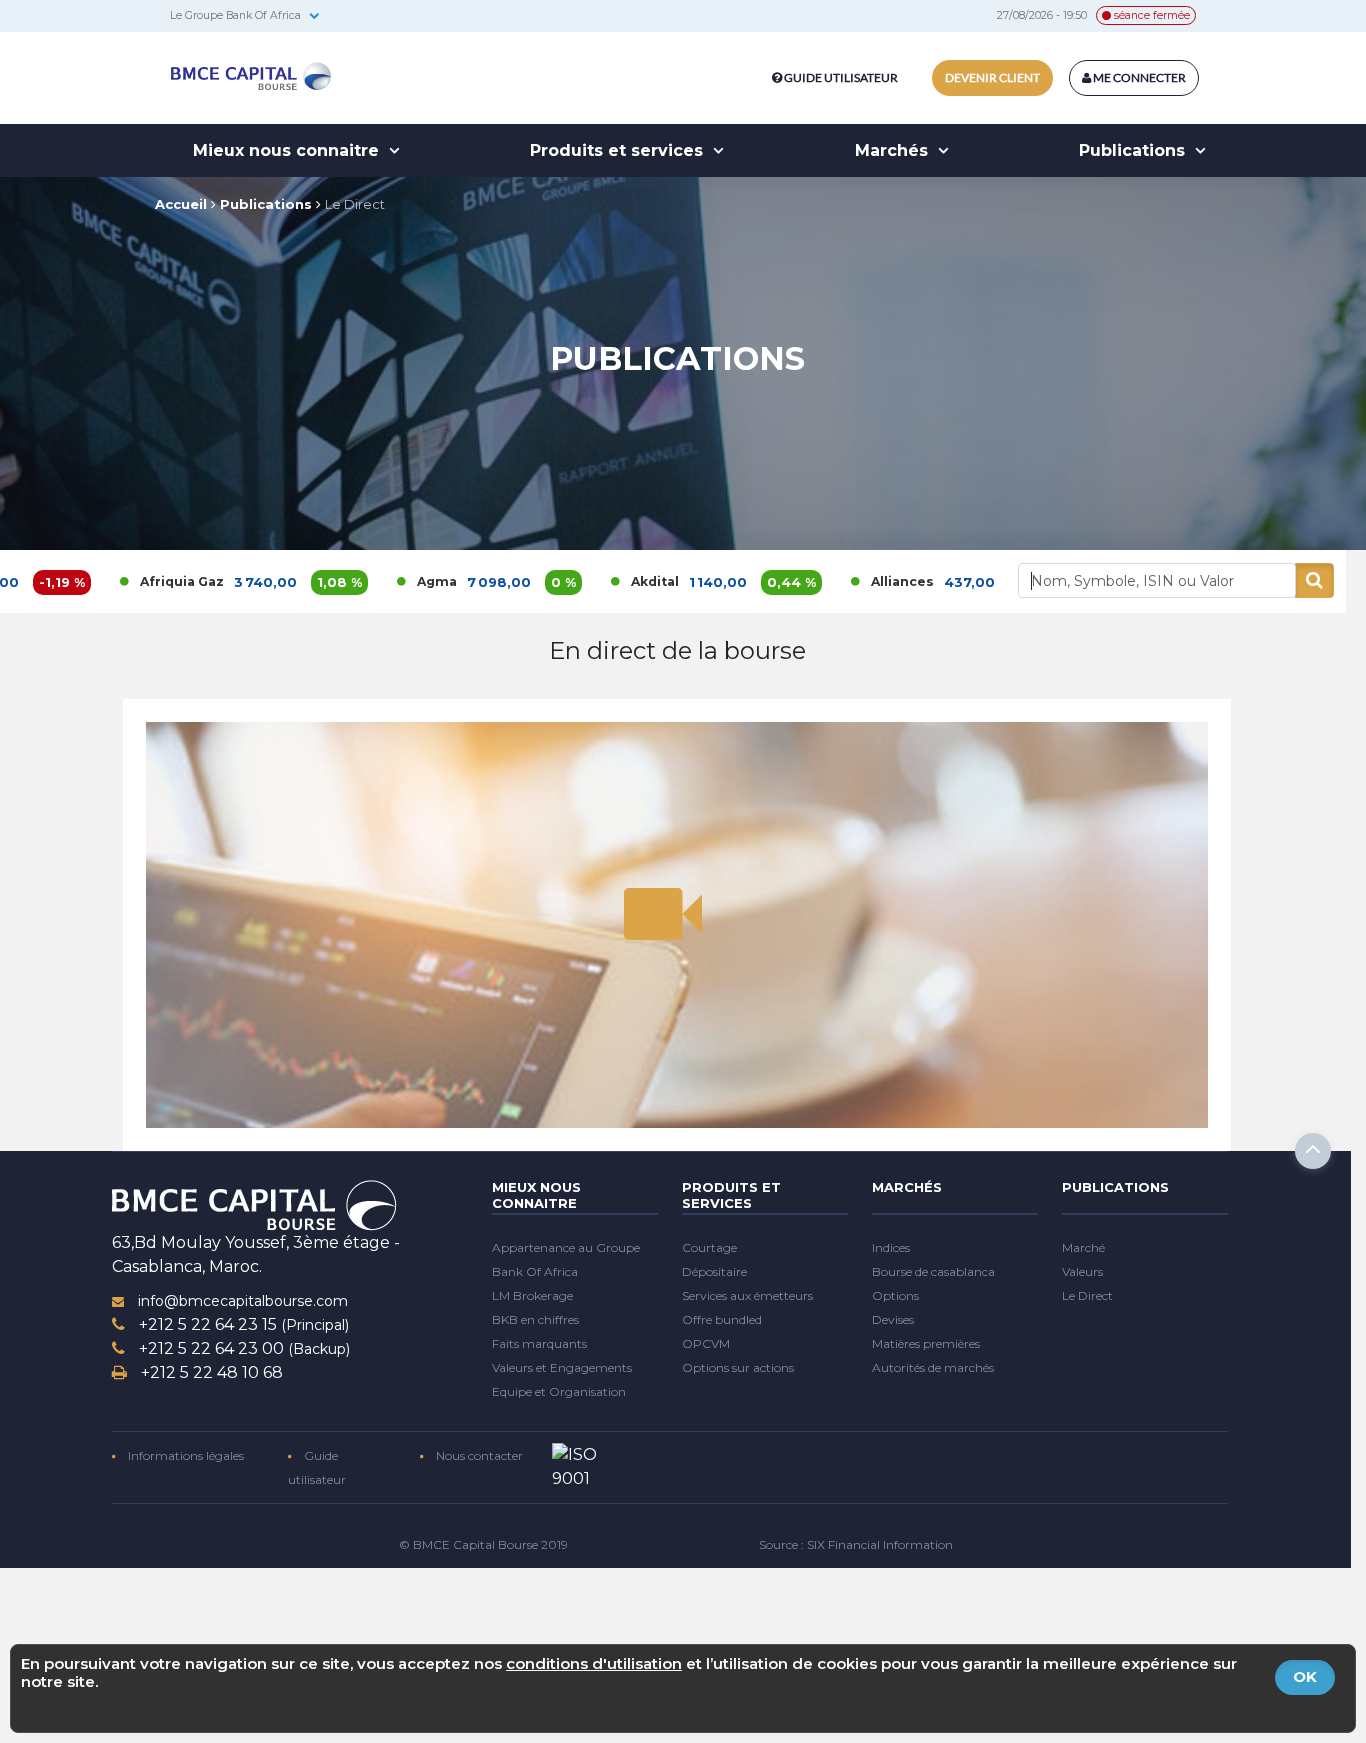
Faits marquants (539, 1343)
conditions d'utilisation (594, 1663)
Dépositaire (714, 1271)
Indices (891, 1247)
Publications (1134, 150)
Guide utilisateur (841, 77)
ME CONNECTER (1138, 77)
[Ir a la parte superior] (1313, 1151)
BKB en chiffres (535, 1319)
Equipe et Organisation (559, 1391)
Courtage (709, 1247)
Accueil (181, 204)
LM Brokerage (532, 1295)
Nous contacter (478, 1455)
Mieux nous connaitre (288, 150)
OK (1305, 1676)
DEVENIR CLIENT (992, 77)
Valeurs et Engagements (562, 1367)
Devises (893, 1319)
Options (895, 1295)
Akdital (571, 581)
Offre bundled (722, 1319)
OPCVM (706, 1343)
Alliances (818, 581)
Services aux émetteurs (747, 1295)
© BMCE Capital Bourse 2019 (483, 1544)
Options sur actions (738, 1367)
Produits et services (619, 150)
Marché (1083, 1247)
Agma (353, 581)
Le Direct (355, 204)
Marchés (894, 150)
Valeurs (1082, 1271)
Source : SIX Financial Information (856, 1544)
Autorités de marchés (933, 1367)
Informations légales (184, 1455)
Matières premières (926, 1343)
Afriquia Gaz (98, 581)
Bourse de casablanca (933, 1271)
